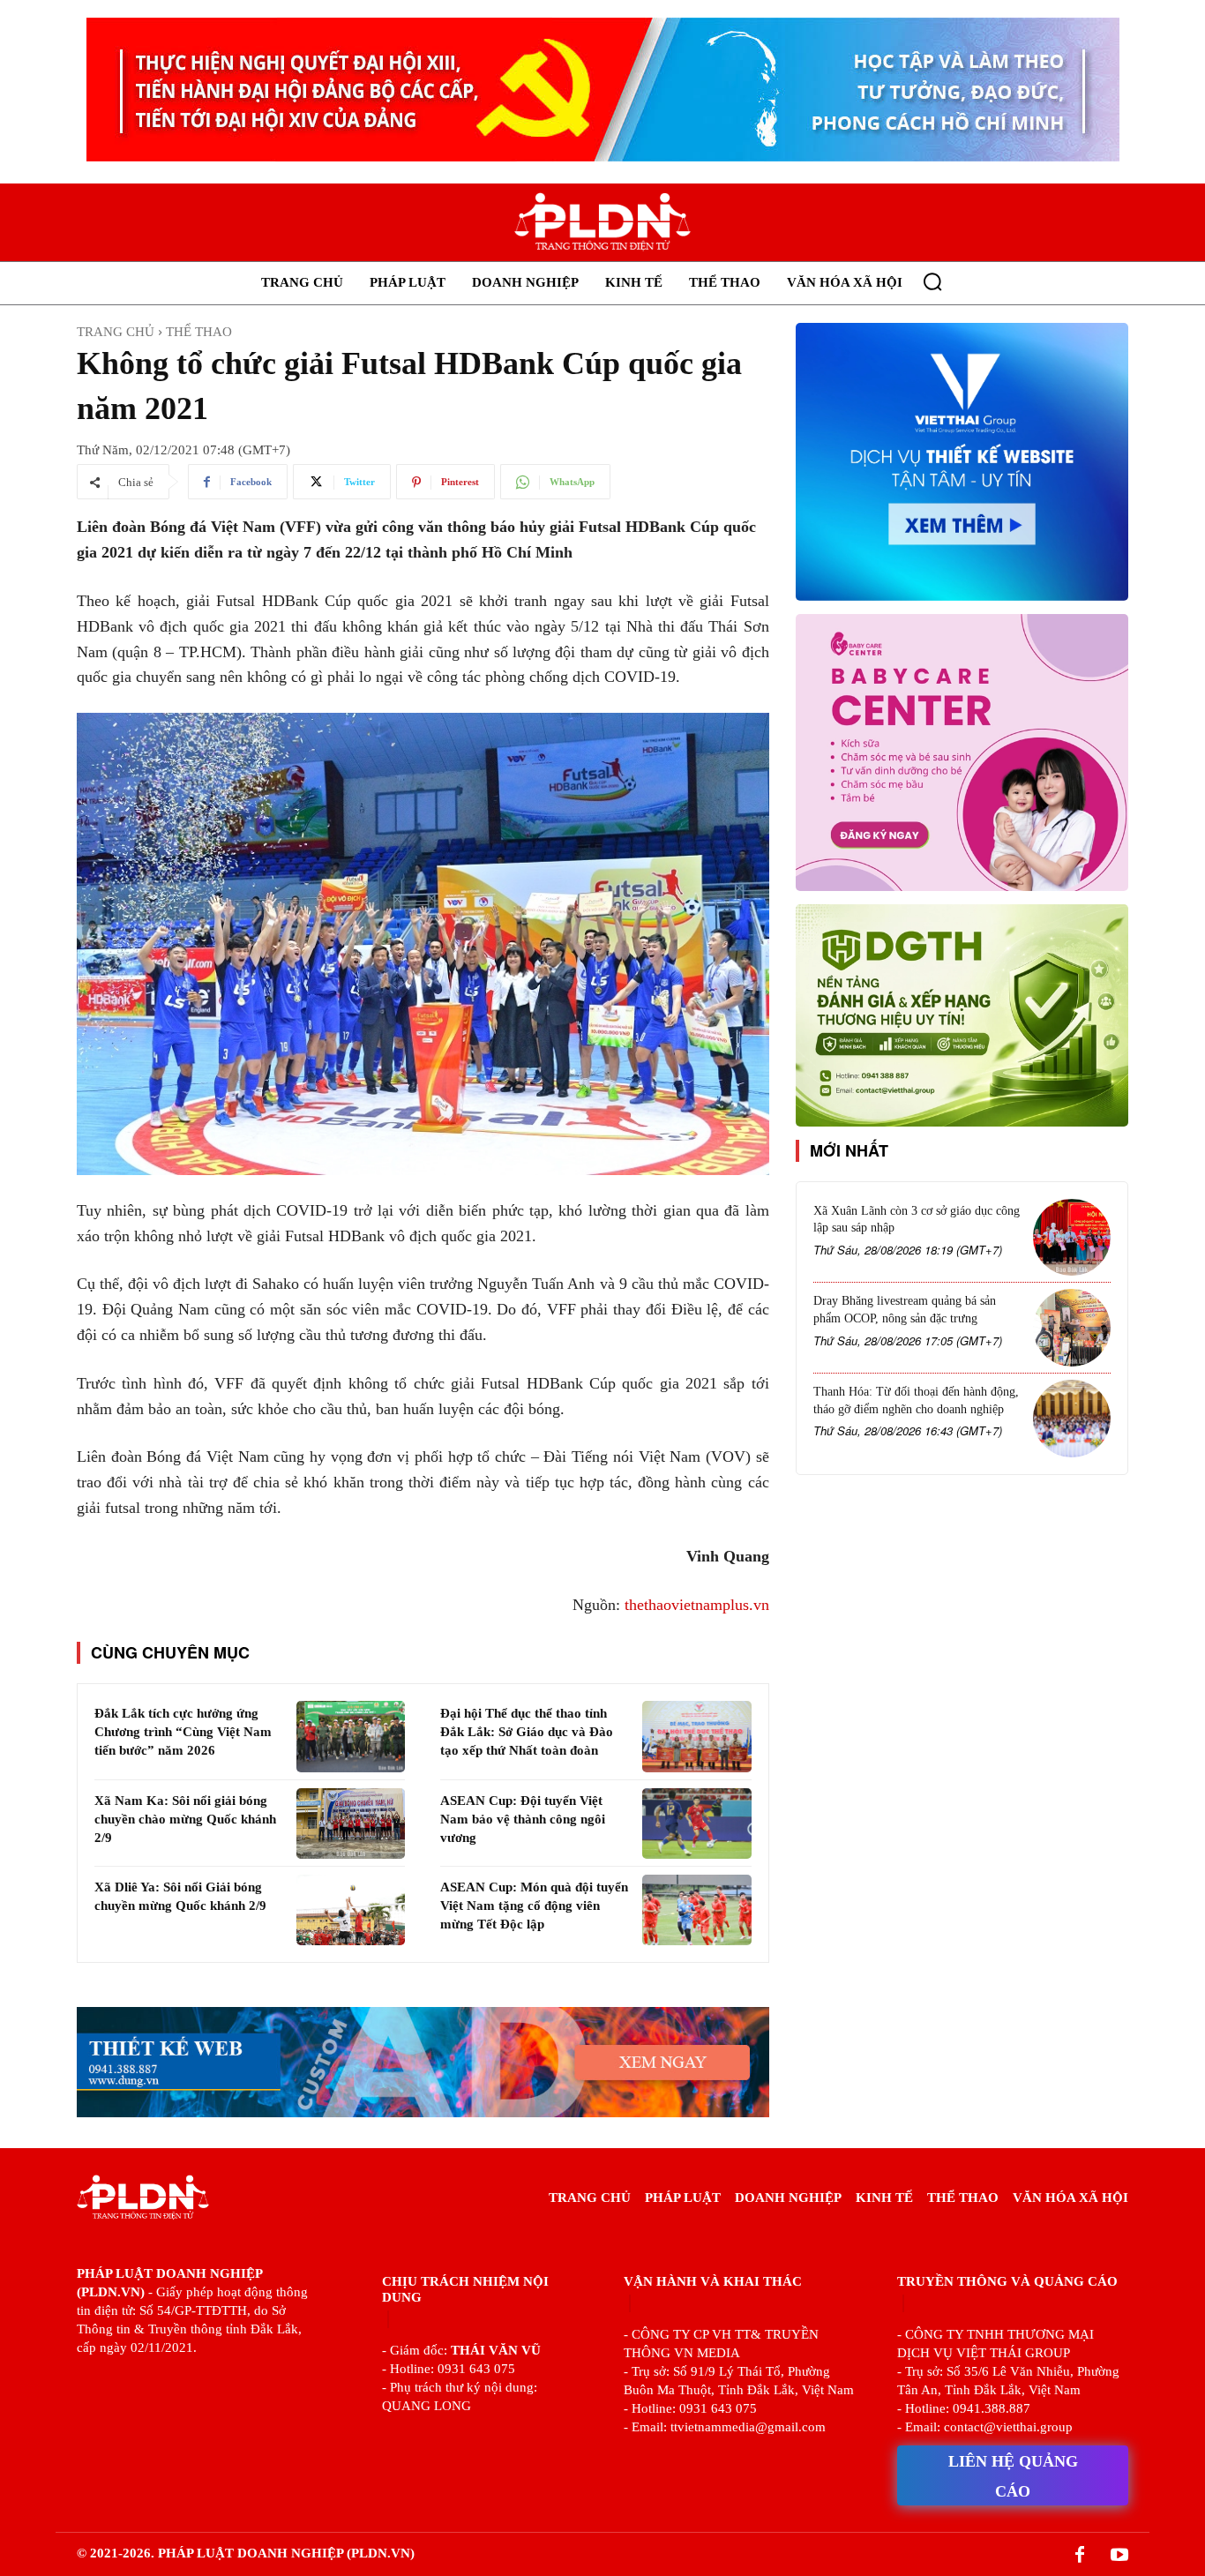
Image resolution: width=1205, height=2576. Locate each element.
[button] (932, 281)
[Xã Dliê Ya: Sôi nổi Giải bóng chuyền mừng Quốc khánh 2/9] (351, 1910)
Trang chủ (116, 332)
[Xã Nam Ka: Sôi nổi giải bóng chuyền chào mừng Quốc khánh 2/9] (351, 1823)
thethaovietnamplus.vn (697, 1605)
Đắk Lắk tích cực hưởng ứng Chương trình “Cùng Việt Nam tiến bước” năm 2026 (183, 1732)
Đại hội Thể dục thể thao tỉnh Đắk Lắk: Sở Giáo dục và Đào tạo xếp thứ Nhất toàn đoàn (527, 1732)
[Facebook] (1080, 2556)
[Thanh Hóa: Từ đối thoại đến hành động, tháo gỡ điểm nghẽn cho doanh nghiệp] (1072, 1419)
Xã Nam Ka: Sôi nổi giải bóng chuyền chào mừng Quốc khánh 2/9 (185, 1819)
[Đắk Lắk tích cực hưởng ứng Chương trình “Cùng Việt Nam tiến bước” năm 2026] (351, 1736)
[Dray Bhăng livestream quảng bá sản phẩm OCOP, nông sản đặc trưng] (1072, 1328)
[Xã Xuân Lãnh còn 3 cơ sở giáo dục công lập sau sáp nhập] (1072, 1238)
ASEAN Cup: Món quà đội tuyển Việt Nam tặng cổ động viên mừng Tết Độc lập (534, 1906)
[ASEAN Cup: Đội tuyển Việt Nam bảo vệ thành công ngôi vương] (696, 1823)
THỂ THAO (199, 332)
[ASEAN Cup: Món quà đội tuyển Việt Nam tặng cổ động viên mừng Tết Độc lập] (696, 1910)
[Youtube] (1119, 2556)
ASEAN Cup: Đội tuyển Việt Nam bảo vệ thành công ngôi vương (523, 1819)
